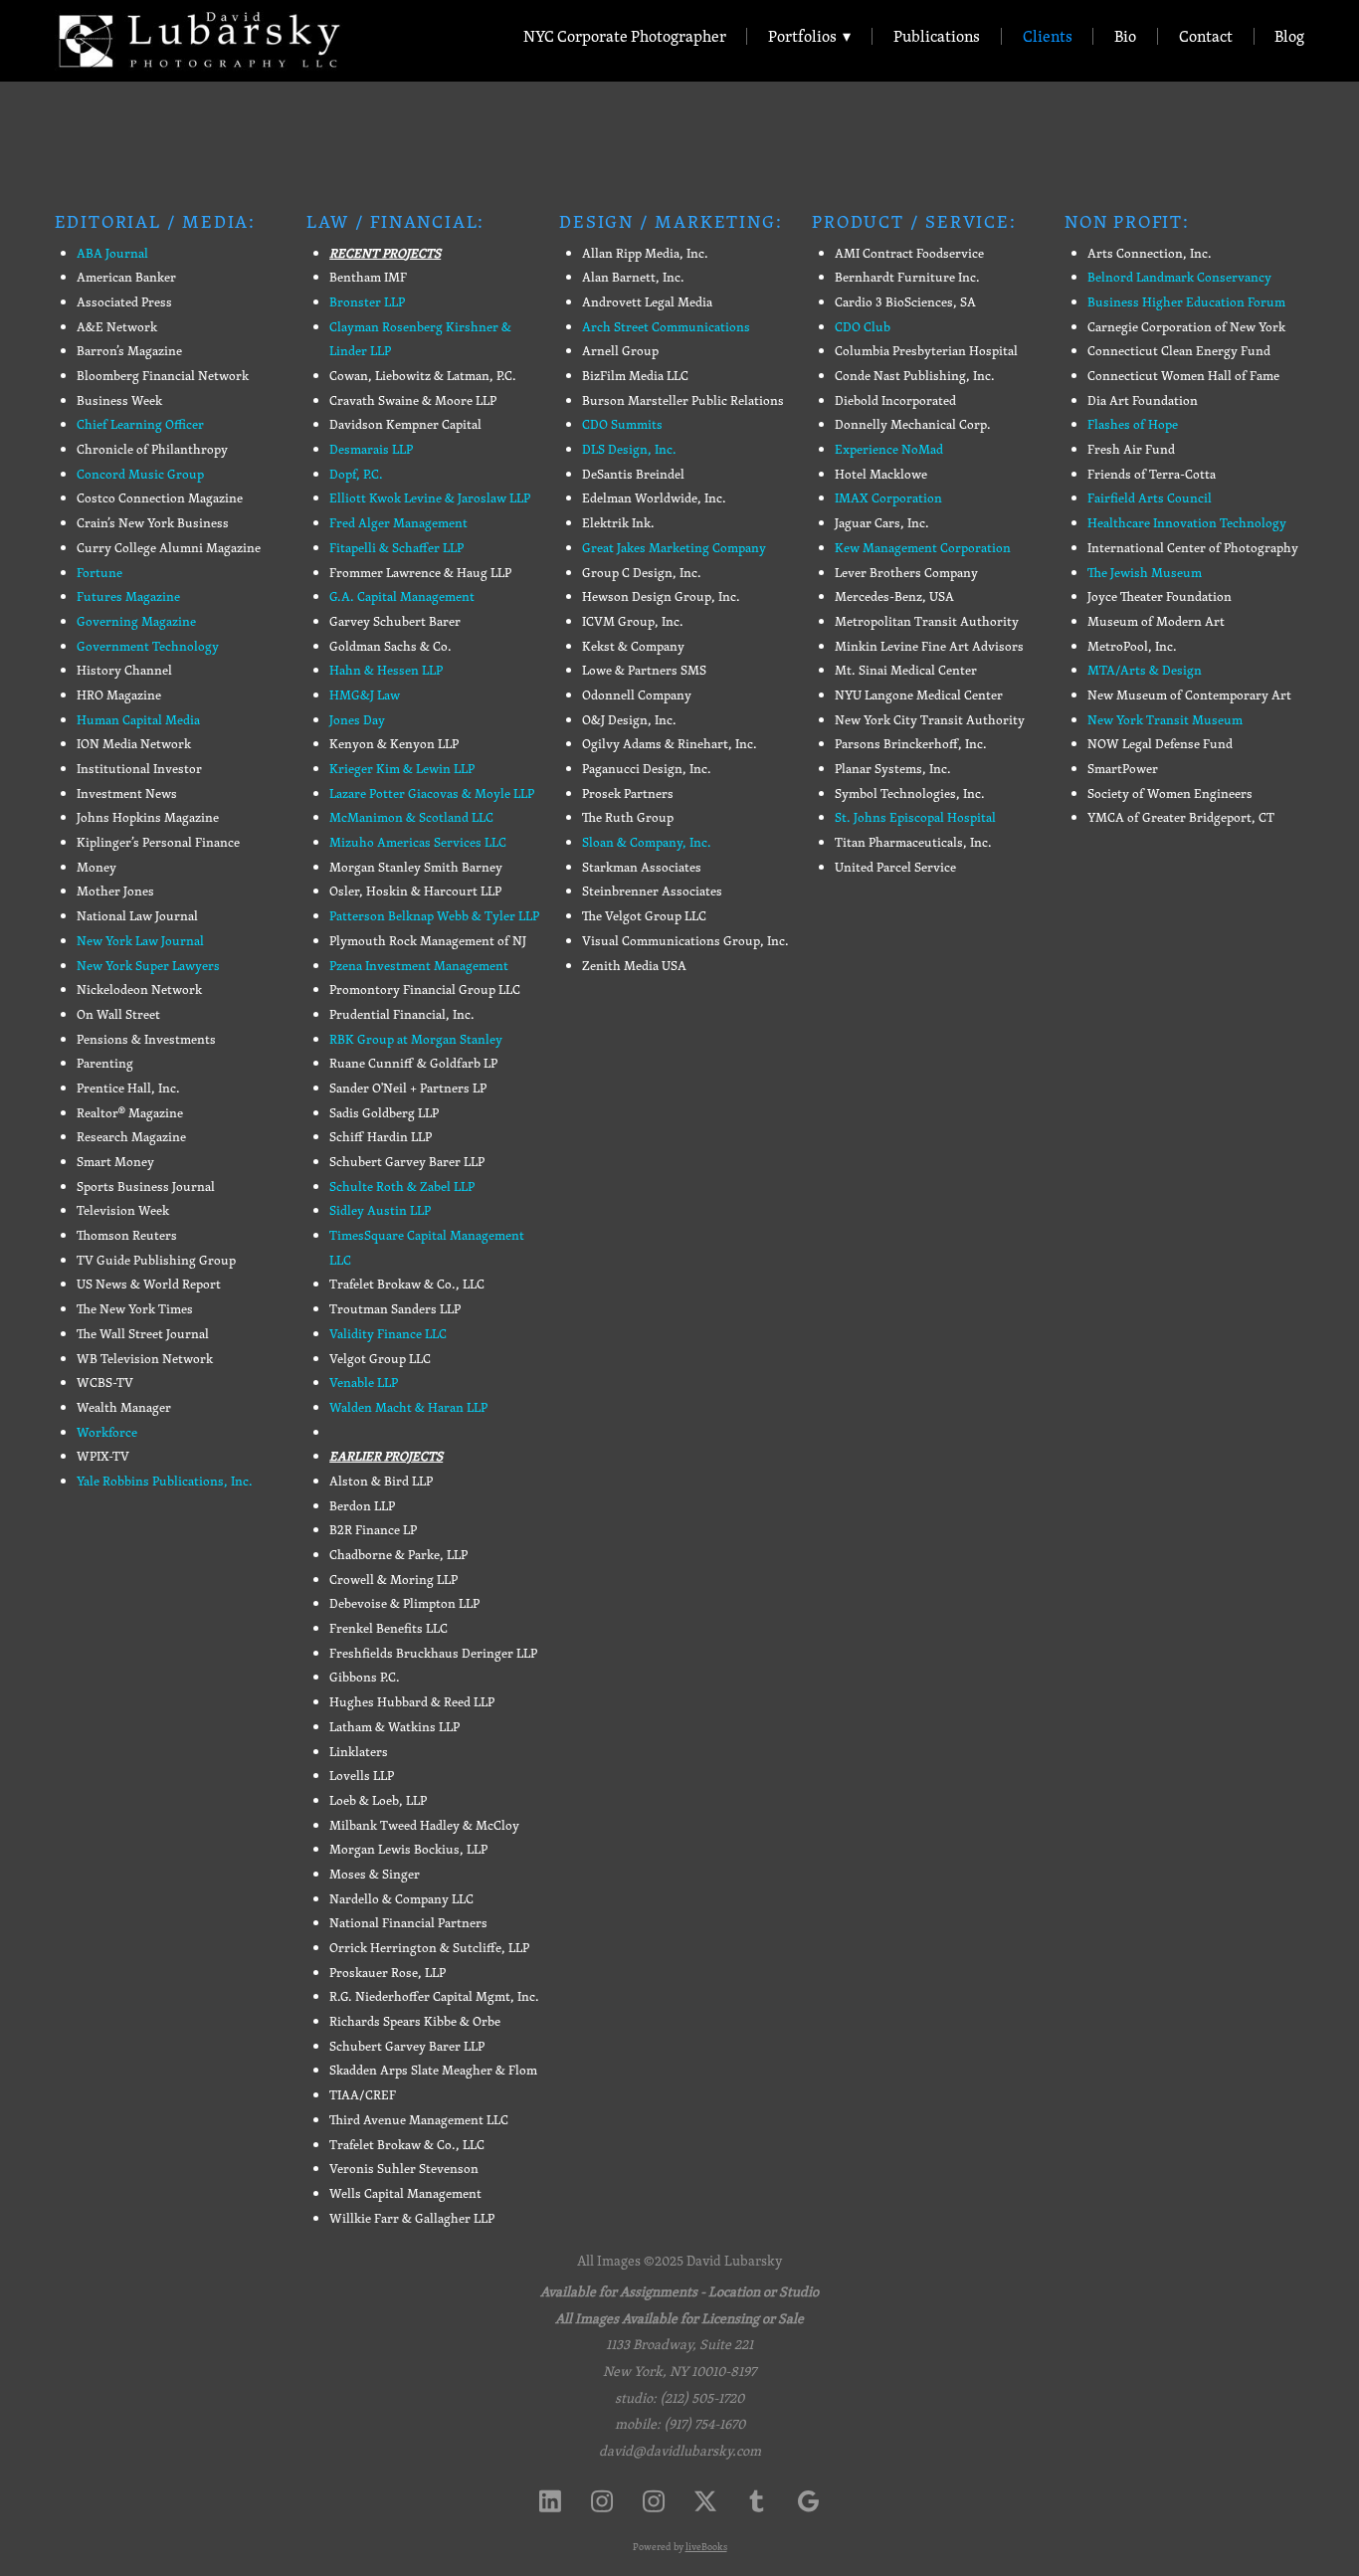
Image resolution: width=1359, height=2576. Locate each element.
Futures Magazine (128, 596)
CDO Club (863, 327)
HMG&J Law (365, 695)
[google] (809, 2500)
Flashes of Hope (1133, 424)
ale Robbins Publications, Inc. (168, 1481)
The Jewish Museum (1145, 573)
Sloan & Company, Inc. (647, 842)
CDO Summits (622, 424)
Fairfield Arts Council (1150, 498)
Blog (1289, 37)
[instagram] (602, 2500)
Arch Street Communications (666, 327)
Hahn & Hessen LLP (386, 670)
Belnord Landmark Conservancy (1179, 277)
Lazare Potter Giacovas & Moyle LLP (432, 793)
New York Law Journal (140, 941)
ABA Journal (112, 253)
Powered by (680, 2547)
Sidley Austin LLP (380, 1210)
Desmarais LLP (371, 449)
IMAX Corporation (888, 498)
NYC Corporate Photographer (625, 37)
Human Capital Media (138, 720)
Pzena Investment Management (419, 966)
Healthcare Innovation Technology (1187, 523)
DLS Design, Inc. (629, 449)
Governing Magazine (136, 621)
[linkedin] (550, 2500)
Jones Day (357, 720)
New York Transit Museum (1165, 720)
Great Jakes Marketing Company (674, 548)
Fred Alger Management (398, 523)
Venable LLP (364, 1383)
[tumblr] (757, 2500)
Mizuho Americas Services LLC (418, 842)
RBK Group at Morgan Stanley (416, 1039)
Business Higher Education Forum (1186, 302)
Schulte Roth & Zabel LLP (402, 1187)
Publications (937, 37)
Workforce (107, 1432)
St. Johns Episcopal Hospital (915, 817)
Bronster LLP (367, 302)
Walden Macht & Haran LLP (408, 1407)
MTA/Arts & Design (1145, 670)
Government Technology (148, 646)
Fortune (99, 573)
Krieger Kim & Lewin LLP (402, 769)
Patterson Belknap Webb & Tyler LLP (434, 916)
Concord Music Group (140, 474)
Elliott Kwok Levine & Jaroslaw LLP (430, 498)
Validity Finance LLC (388, 1334)
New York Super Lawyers (148, 966)
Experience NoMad (889, 449)
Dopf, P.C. (356, 474)
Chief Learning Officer (140, 424)
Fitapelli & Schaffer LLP (396, 548)
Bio (1125, 37)
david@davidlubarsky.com (680, 2451)
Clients (1048, 37)
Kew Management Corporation (923, 548)
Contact (1206, 37)
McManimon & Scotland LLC (411, 817)
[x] (705, 2500)
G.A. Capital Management (402, 596)
